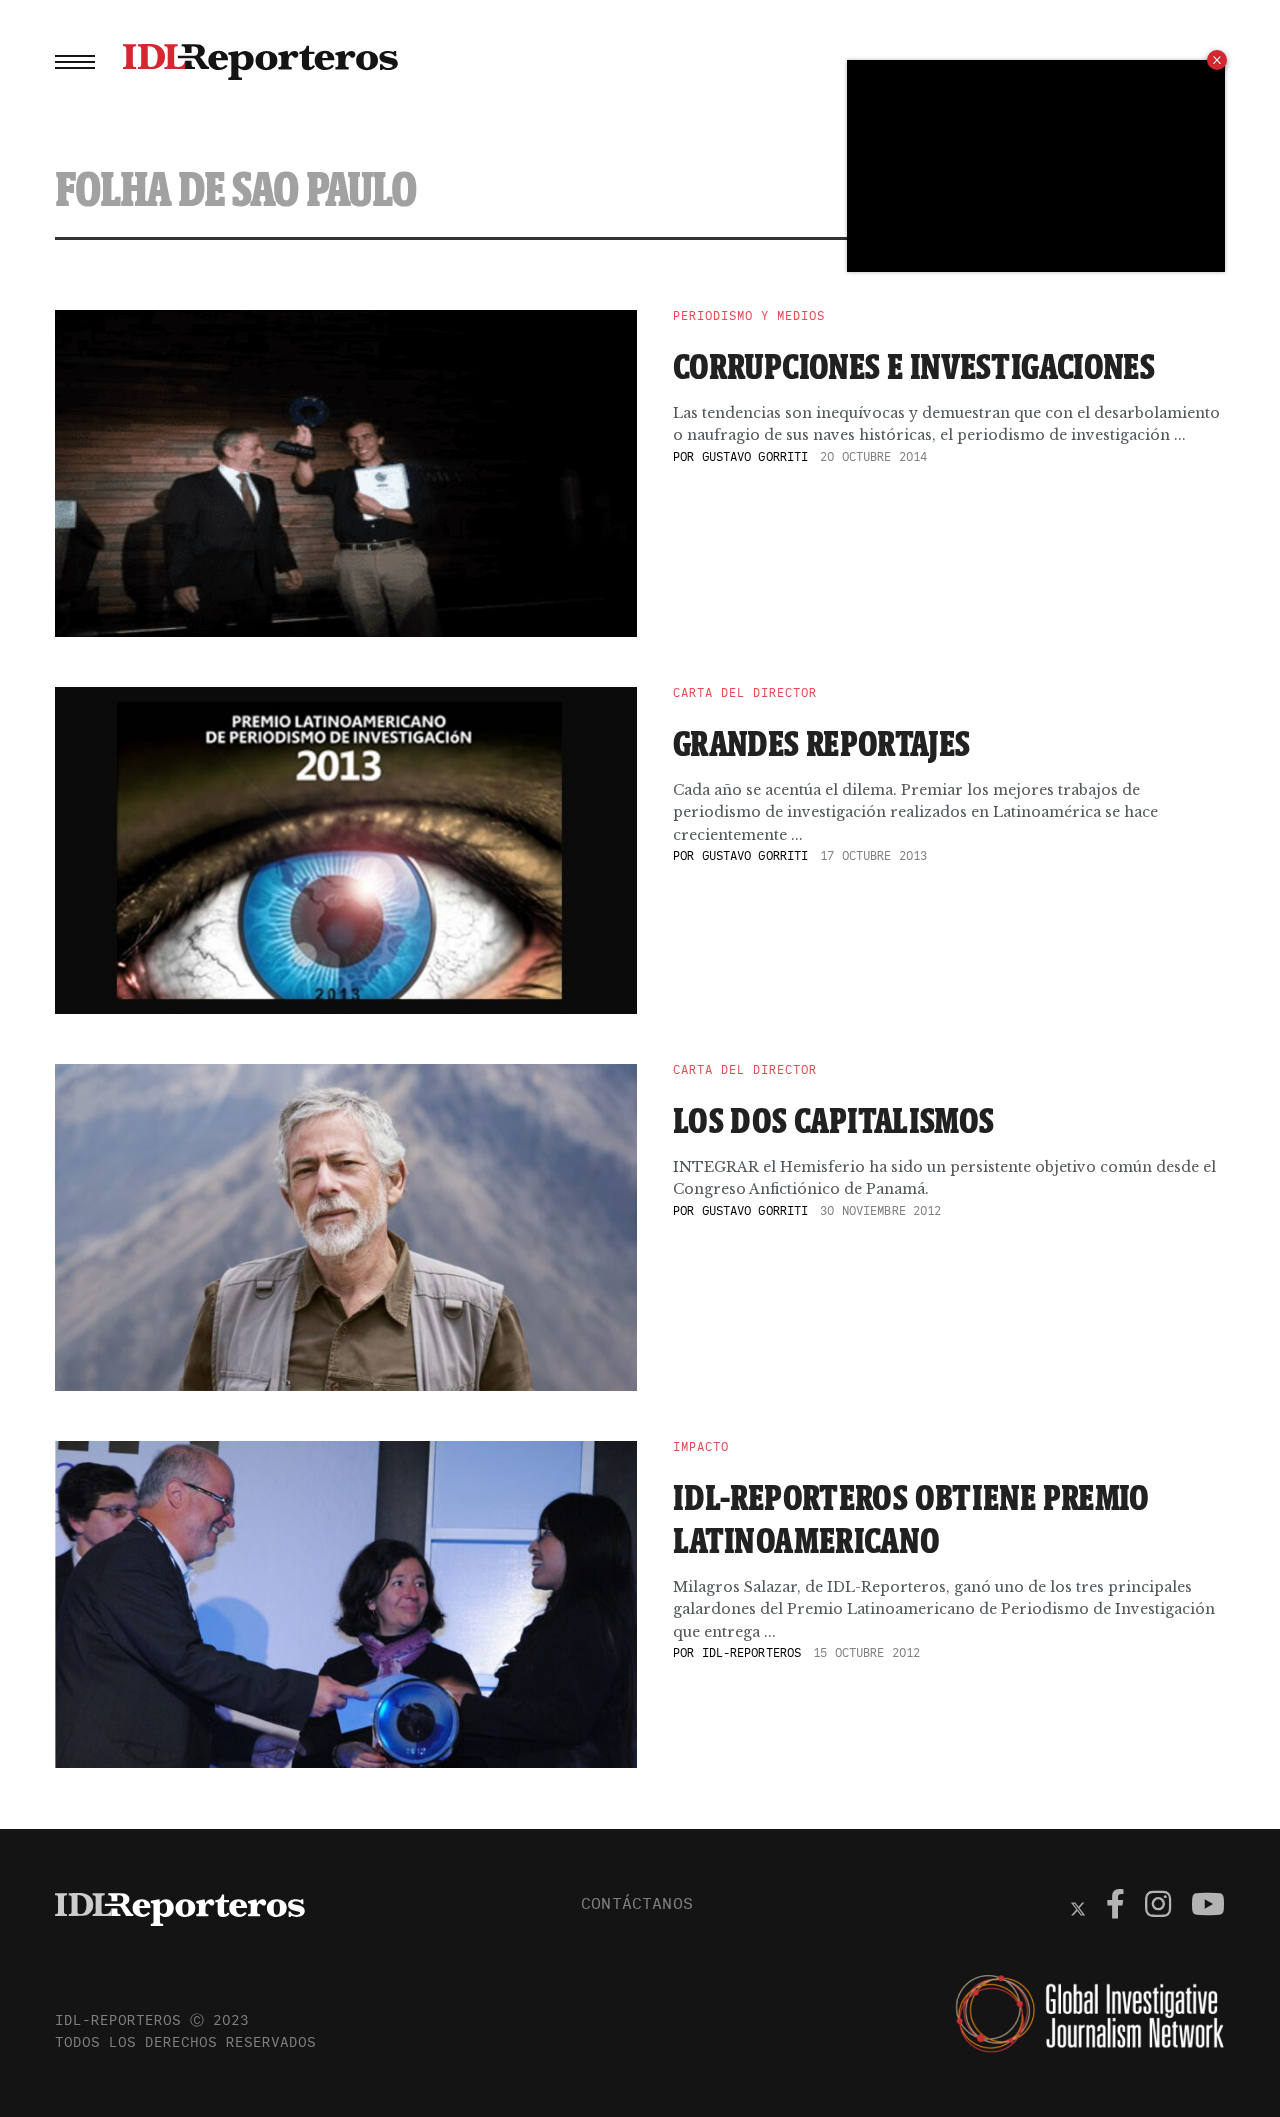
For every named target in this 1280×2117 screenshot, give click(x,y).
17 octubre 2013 (873, 855)
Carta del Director (745, 693)
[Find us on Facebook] (1115, 1907)
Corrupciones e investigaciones (914, 366)
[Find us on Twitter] (1078, 1907)
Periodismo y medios (749, 316)
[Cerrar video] (1217, 60)
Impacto (701, 1447)
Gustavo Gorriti (755, 456)
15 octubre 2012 (866, 1652)
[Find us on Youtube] (1208, 1907)
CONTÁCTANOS (637, 1903)
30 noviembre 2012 (880, 1210)
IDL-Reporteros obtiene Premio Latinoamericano (911, 1518)
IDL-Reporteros (752, 1652)
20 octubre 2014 (873, 456)
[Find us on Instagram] (1158, 1907)
